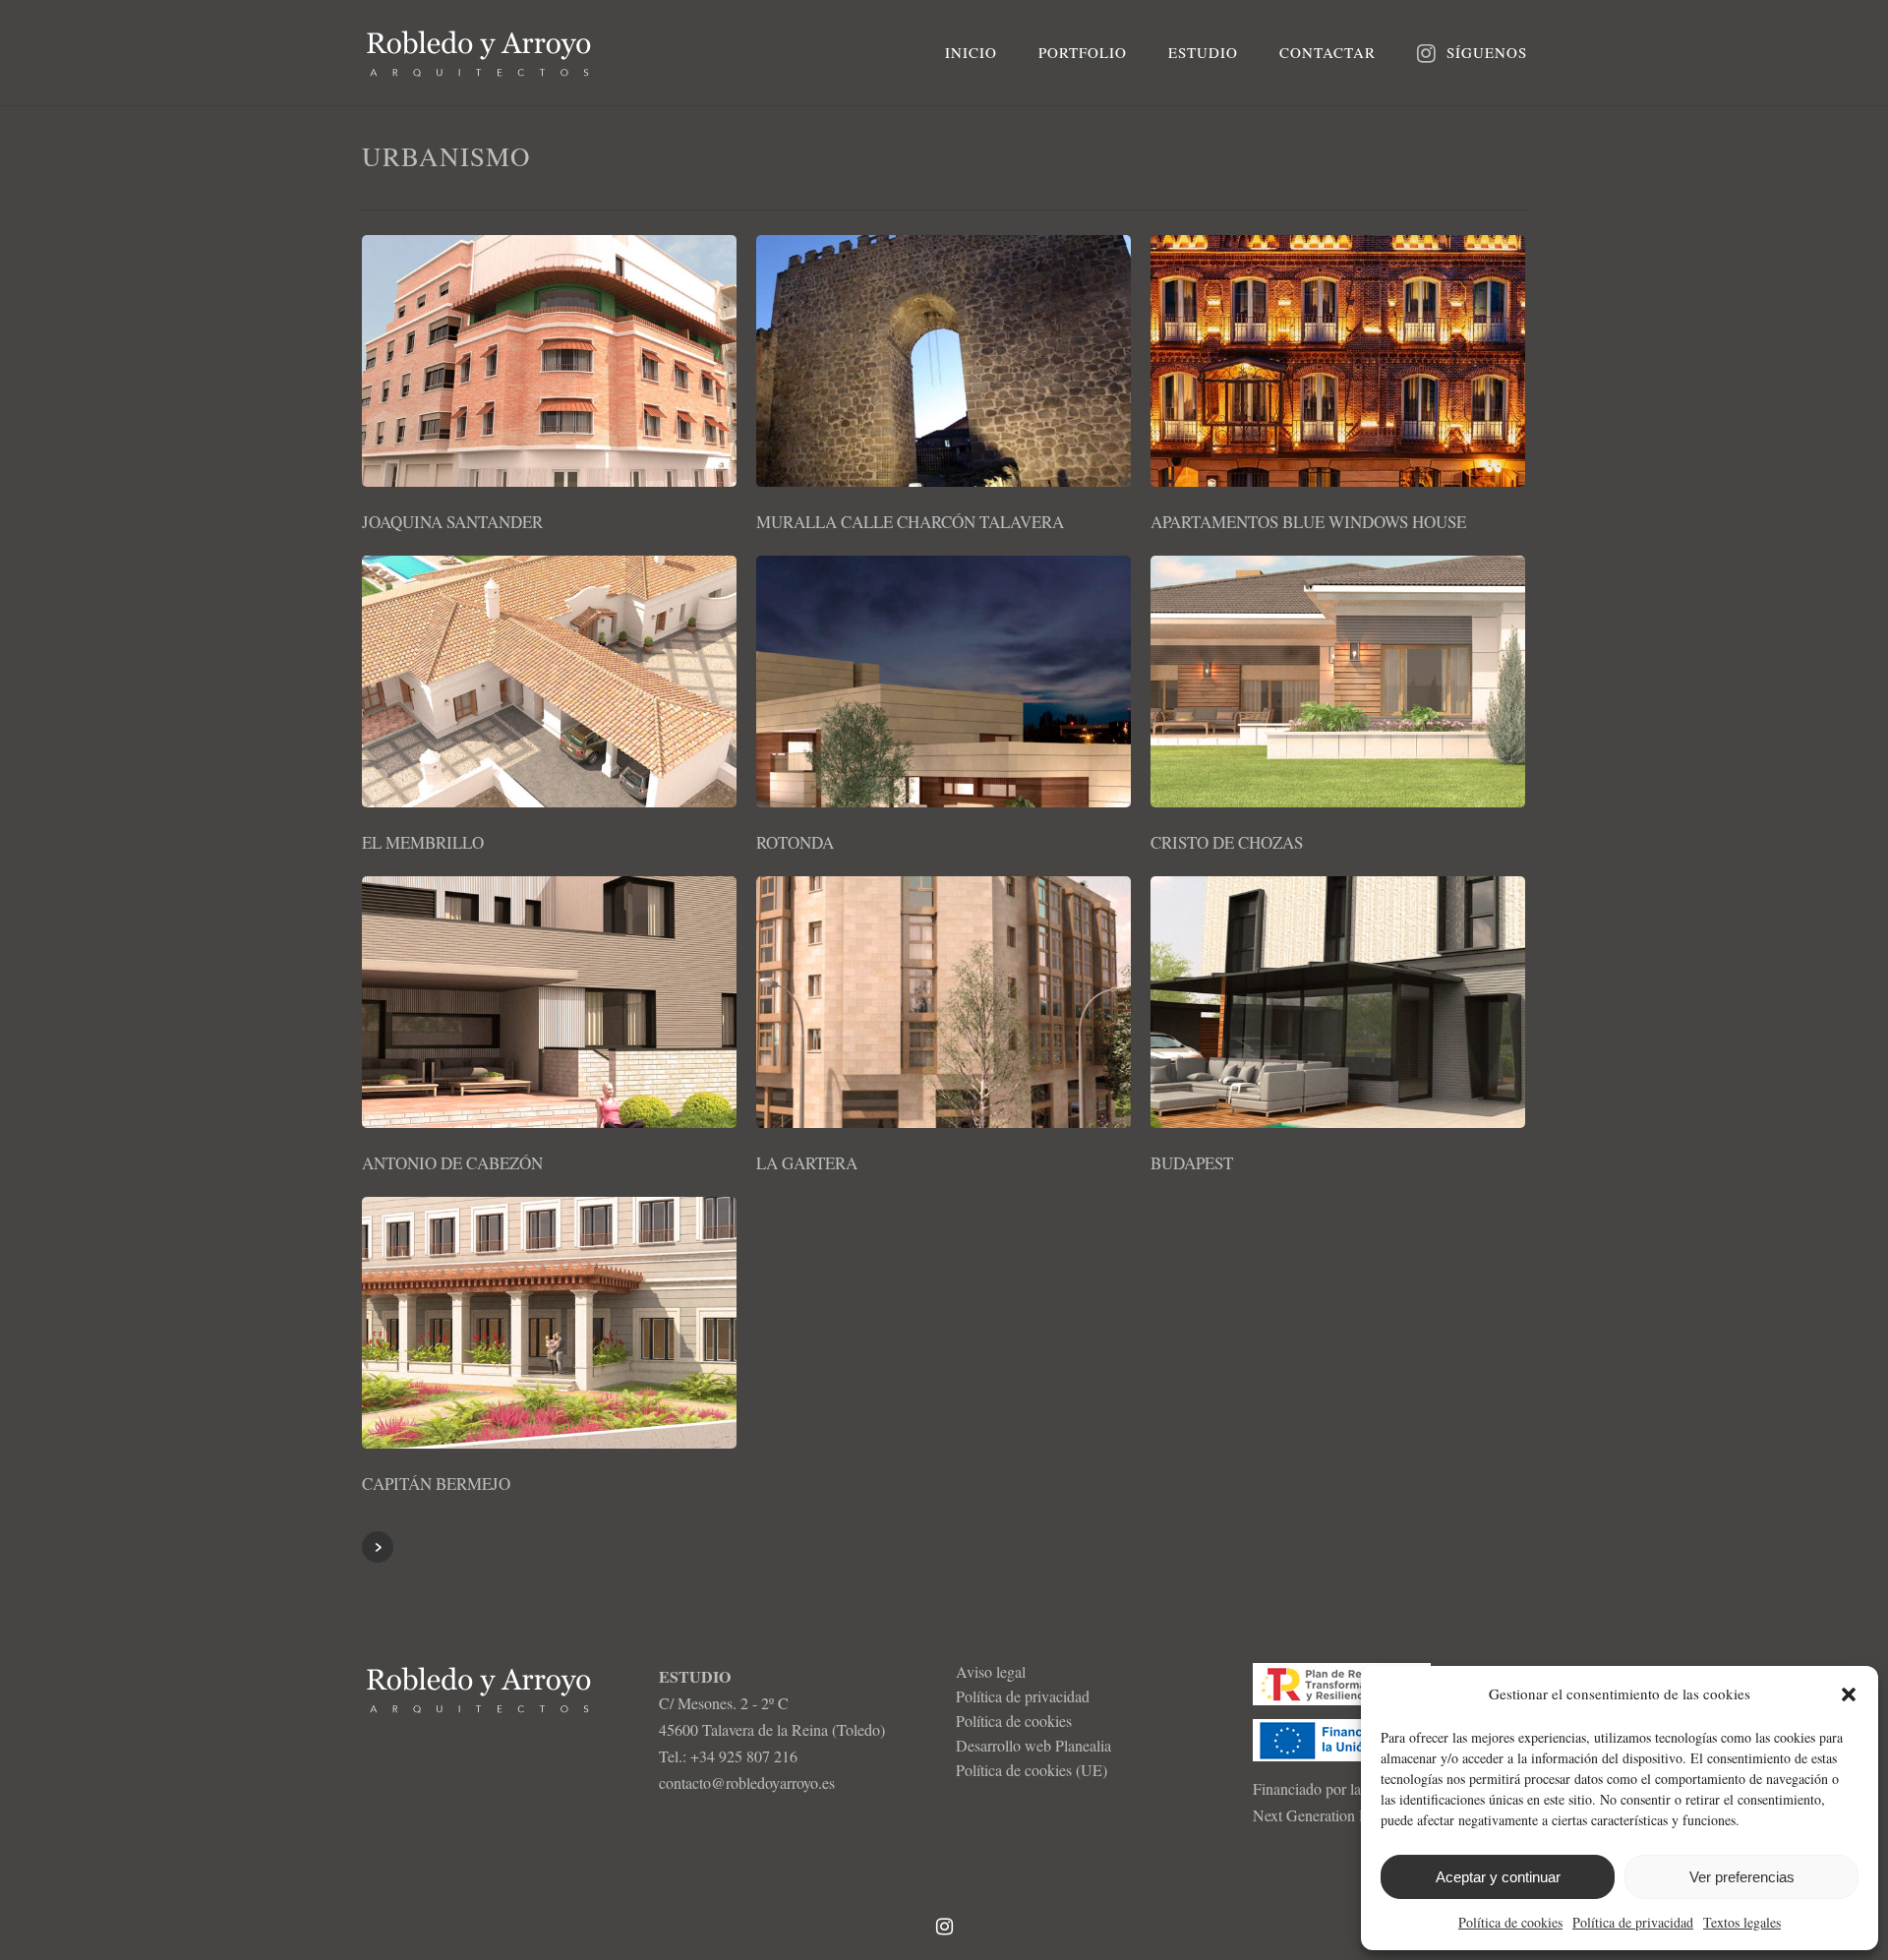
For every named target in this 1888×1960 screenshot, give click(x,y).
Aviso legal (991, 1671)
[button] (1849, 1694)
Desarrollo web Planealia (1033, 1745)
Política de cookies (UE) (1032, 1770)
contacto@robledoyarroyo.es (747, 1782)
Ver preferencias (1742, 1877)
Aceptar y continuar (1498, 1877)
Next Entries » (378, 1547)
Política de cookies (1510, 1922)
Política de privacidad (1633, 1922)
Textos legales (1742, 1922)
